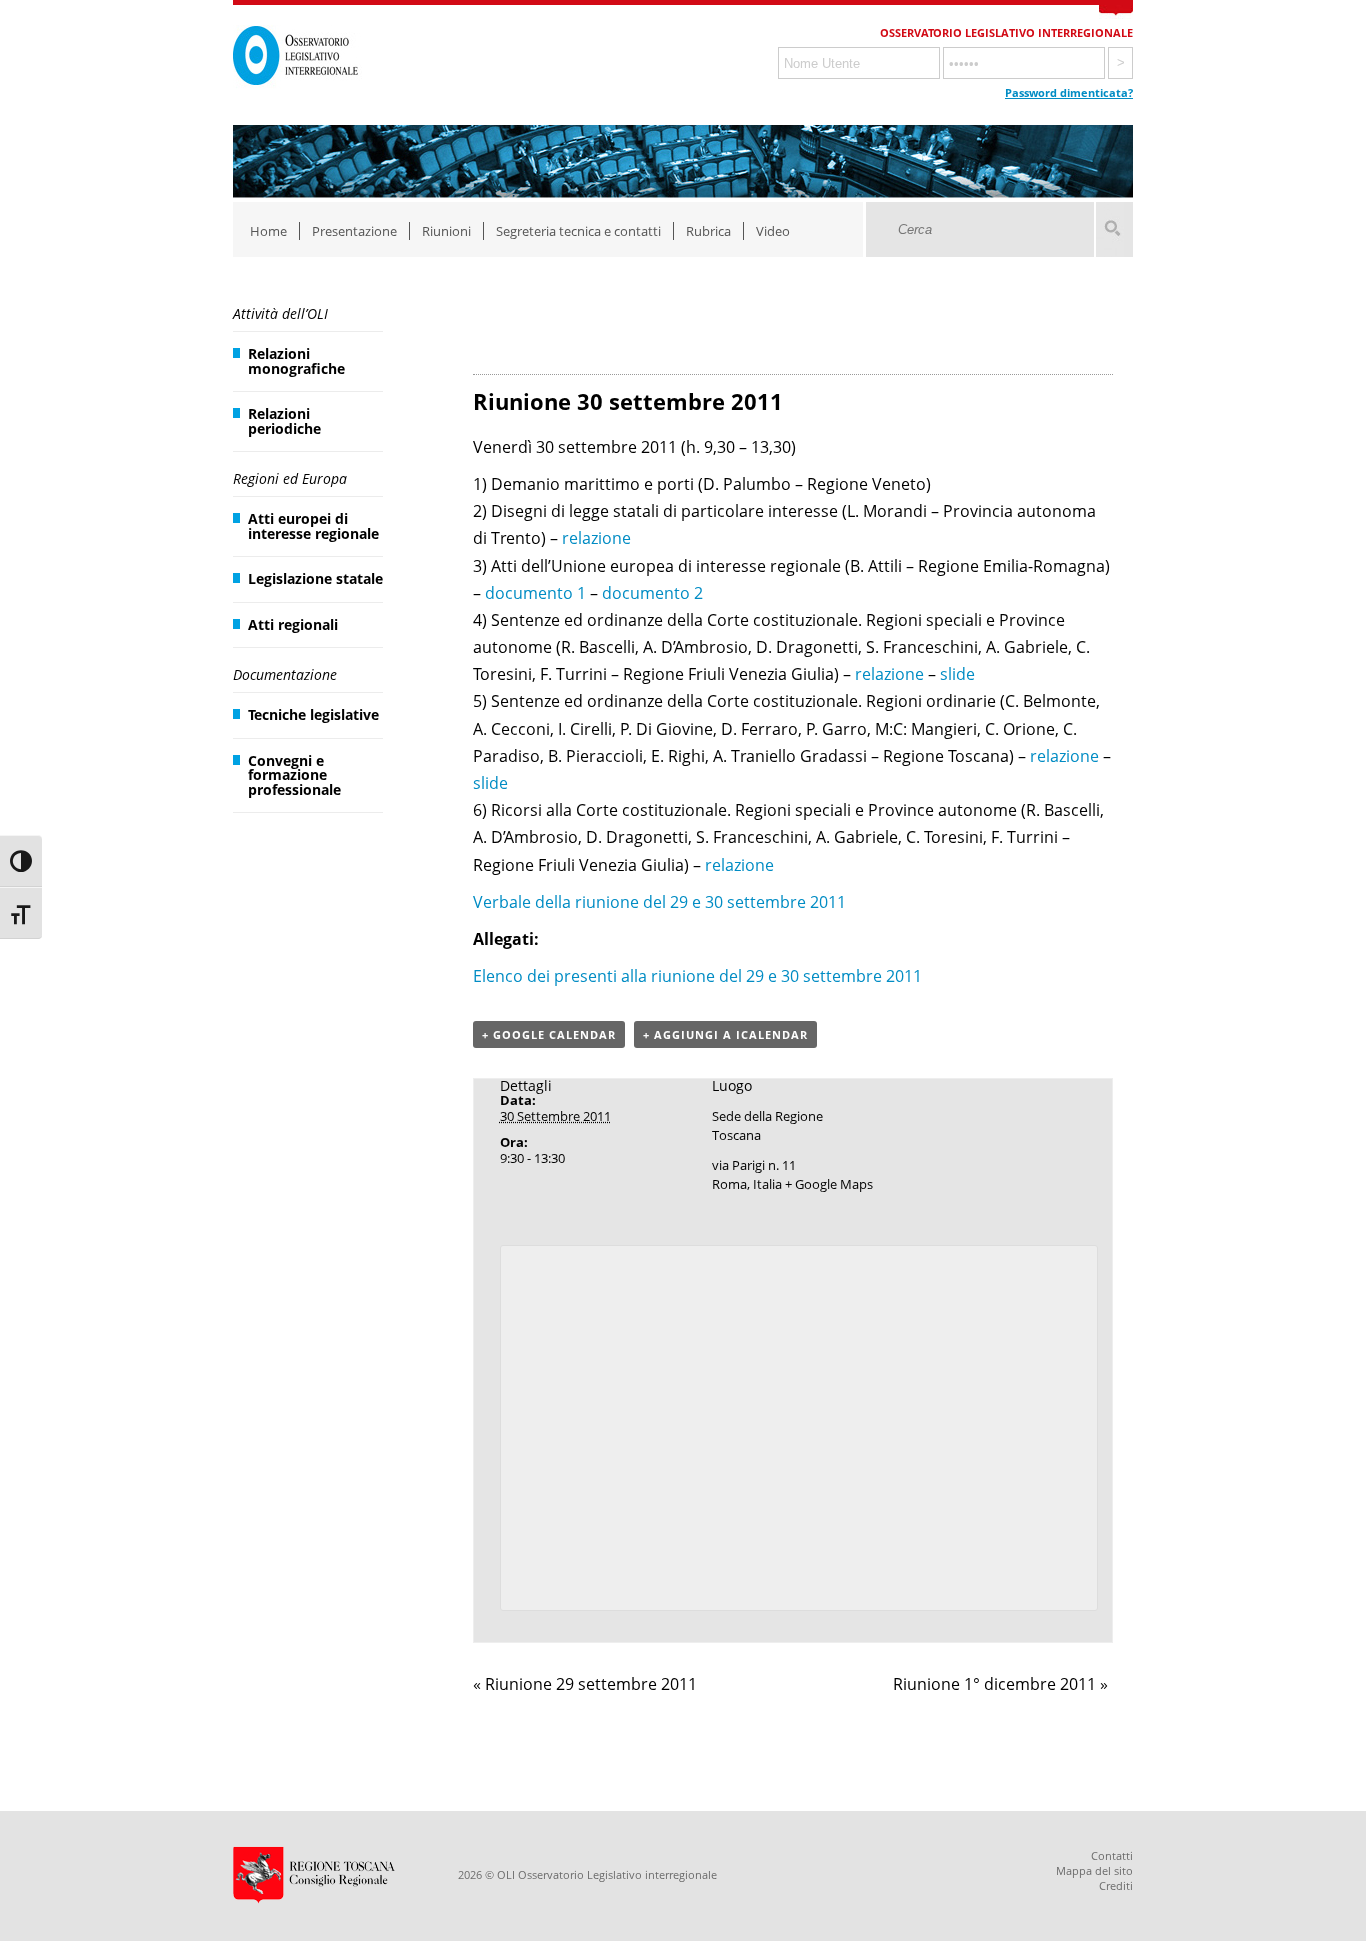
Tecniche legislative (313, 714)
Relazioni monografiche (296, 360)
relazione (596, 538)
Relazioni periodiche (284, 420)
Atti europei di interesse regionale (313, 525)
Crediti (1116, 1885)
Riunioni (446, 231)
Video (773, 231)
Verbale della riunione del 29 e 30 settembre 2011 (659, 902)
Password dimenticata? (1069, 92)
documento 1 (535, 593)
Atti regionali (293, 624)
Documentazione (285, 674)
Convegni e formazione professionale (294, 775)
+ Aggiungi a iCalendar (725, 1034)
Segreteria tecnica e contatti (578, 231)
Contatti (1112, 1855)
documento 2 (652, 593)
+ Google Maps (829, 1184)
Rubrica (708, 231)
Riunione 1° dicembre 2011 (1000, 1684)
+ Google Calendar (549, 1034)
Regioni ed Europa (290, 478)
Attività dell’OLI (280, 313)
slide (957, 674)
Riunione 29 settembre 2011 (585, 1684)
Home (268, 231)
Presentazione (354, 231)
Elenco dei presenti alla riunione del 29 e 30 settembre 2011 (697, 976)
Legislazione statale (315, 578)
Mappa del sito (1094, 1870)
